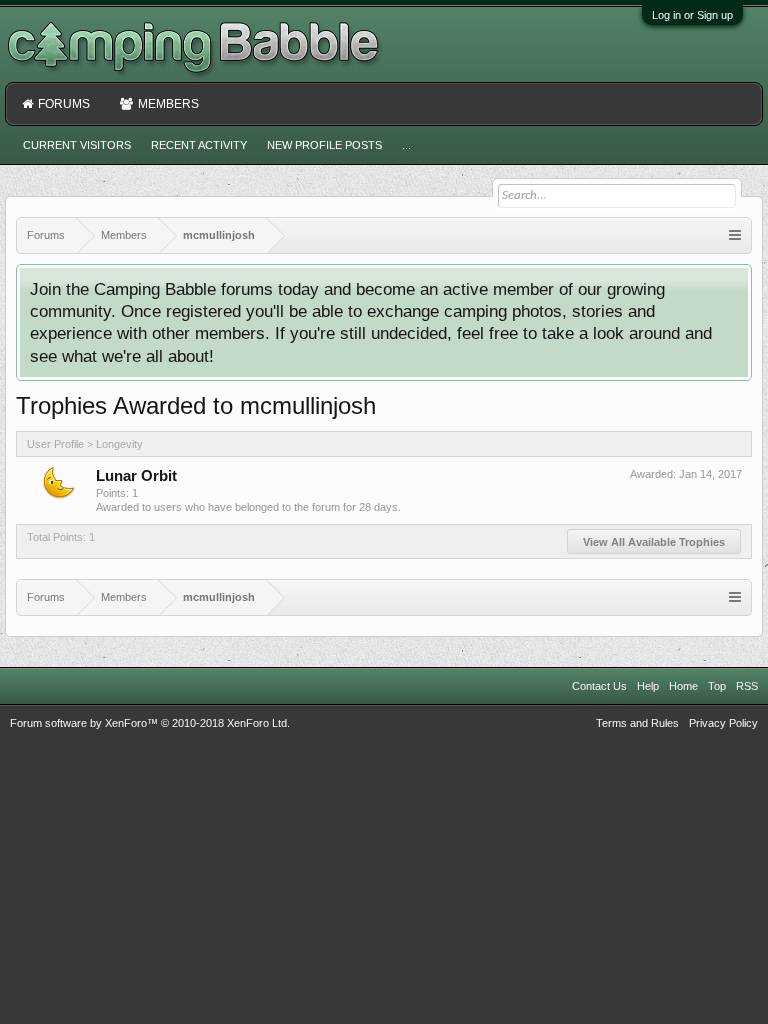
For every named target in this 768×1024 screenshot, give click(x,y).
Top (717, 686)
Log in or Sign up (692, 15)
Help (648, 686)
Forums (64, 104)
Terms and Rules (637, 723)
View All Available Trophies (654, 542)
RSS (747, 686)
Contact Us (599, 686)
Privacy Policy (723, 723)
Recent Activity (199, 145)
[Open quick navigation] (735, 235)
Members (168, 104)
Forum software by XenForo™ (150, 723)
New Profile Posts (324, 145)
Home (683, 686)
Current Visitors (77, 145)
